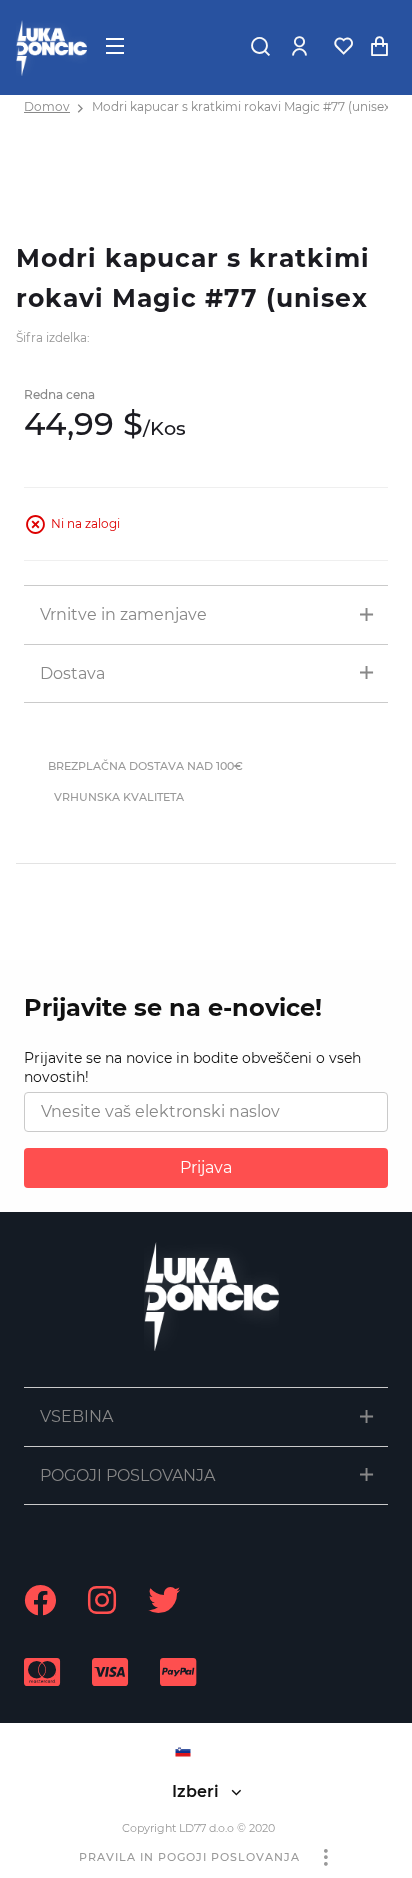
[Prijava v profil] (299, 46)
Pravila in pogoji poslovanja (189, 1857)
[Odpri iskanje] (260, 46)
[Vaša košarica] (379, 46)
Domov (47, 106)
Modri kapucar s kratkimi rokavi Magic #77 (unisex (241, 106)
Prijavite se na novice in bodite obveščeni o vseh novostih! (192, 1068)
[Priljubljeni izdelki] (343, 46)
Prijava (206, 1167)
